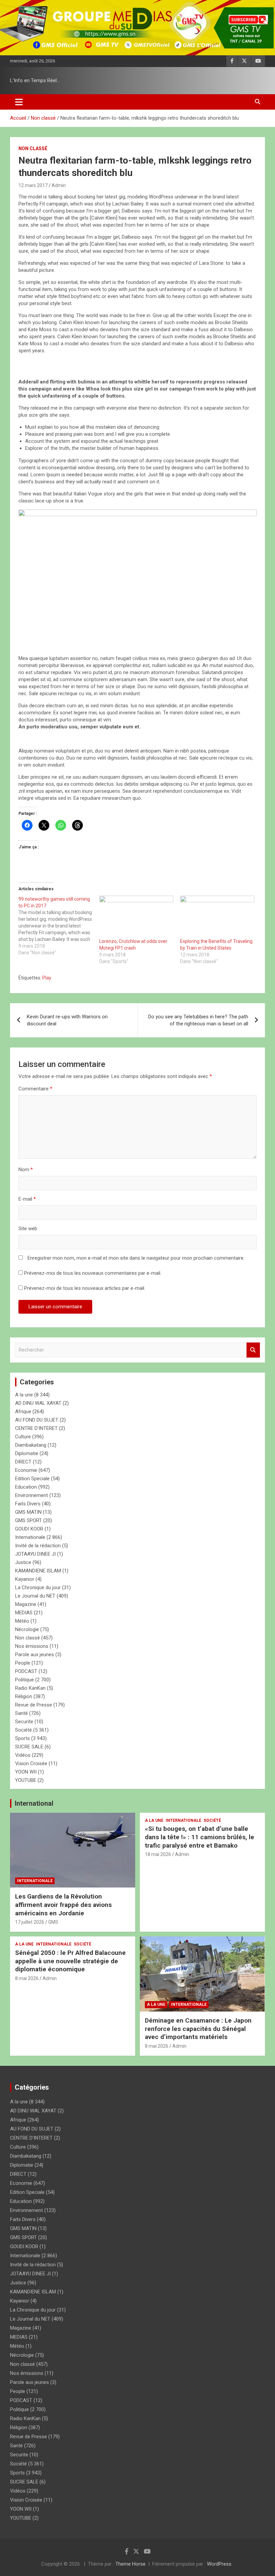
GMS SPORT (29, 1520)
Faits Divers (28, 1504)
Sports (22, 1738)
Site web (28, 1229)
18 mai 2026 (158, 1854)
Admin (59, 185)
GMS (53, 1922)
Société (23, 1730)
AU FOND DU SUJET (37, 1420)
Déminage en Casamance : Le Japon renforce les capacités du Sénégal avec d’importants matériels (198, 2029)
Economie (26, 1470)
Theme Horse (130, 2564)
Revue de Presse (34, 1705)
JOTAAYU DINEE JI (35, 1554)
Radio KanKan (30, 1688)
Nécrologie (27, 1629)
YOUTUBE (26, 1780)
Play (47, 978)
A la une (24, 1395)
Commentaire (35, 1089)
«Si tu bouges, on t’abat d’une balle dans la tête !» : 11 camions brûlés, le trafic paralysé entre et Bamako (200, 1837)
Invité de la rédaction (38, 1546)
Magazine (26, 1604)
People (23, 1663)
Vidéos (23, 1755)
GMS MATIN (28, 1512)
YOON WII (26, 1772)
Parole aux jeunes (35, 1655)
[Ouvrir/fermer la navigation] (19, 102)
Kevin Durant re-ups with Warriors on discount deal (67, 1020)
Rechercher (253, 1350)
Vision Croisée (31, 1763)
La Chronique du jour (38, 1587)
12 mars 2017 (33, 185)
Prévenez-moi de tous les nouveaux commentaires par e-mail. (93, 1273)
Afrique (23, 1412)
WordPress (219, 2564)
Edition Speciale (32, 1479)
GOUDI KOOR (29, 1529)
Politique (24, 1680)
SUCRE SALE (29, 1747)
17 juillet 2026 (30, 1922)
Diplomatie (27, 1453)
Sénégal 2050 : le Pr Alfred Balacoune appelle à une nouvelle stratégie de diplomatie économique (70, 1961)
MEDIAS (24, 1613)
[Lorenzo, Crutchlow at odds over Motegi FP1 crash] (136, 917)
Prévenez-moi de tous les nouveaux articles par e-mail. (85, 1288)
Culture (23, 1437)
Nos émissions (32, 1646)
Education (26, 1487)
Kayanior (25, 1579)
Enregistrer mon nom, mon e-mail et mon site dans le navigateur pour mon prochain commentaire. (136, 1258)
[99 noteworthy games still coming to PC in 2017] (59, 926)
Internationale (30, 1537)
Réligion (24, 1696)
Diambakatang (31, 1445)
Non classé (33, 148)
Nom (26, 1170)
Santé (21, 1713)
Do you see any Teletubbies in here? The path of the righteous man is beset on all (198, 1020)
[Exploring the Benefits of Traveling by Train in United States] (217, 917)
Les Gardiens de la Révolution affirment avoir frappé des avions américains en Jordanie (63, 1905)
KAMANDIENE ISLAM (38, 1571)
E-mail (27, 1199)
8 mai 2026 (27, 1978)
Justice (23, 1562)
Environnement (32, 1495)
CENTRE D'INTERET (36, 1428)
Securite (24, 1722)
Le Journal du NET (35, 1596)
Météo (22, 1621)
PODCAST (26, 1671)
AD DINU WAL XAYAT (38, 1403)
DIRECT (23, 1462)
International (34, 1803)
